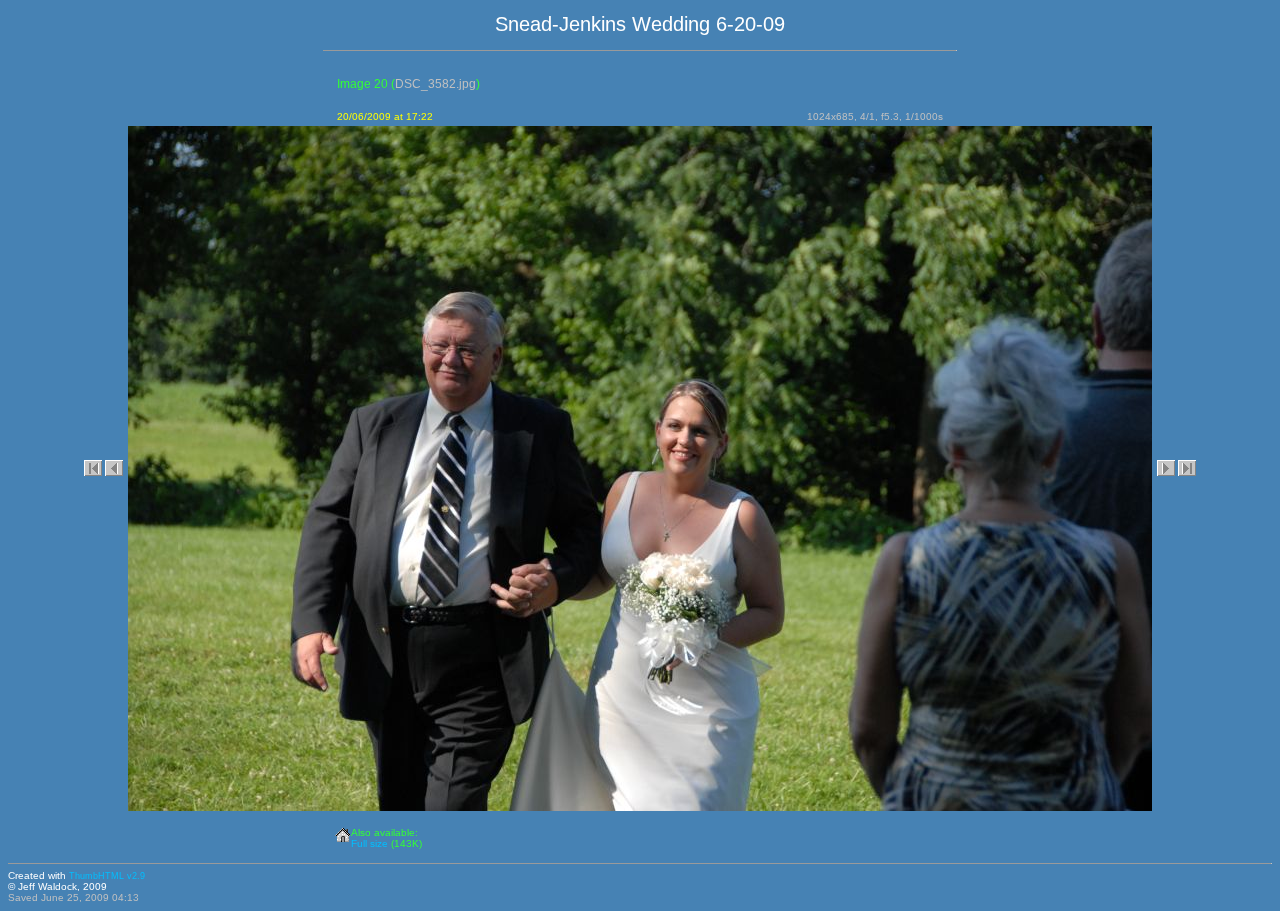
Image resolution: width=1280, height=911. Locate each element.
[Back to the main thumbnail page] (343, 831)
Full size (369, 843)
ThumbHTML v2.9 (107, 876)
